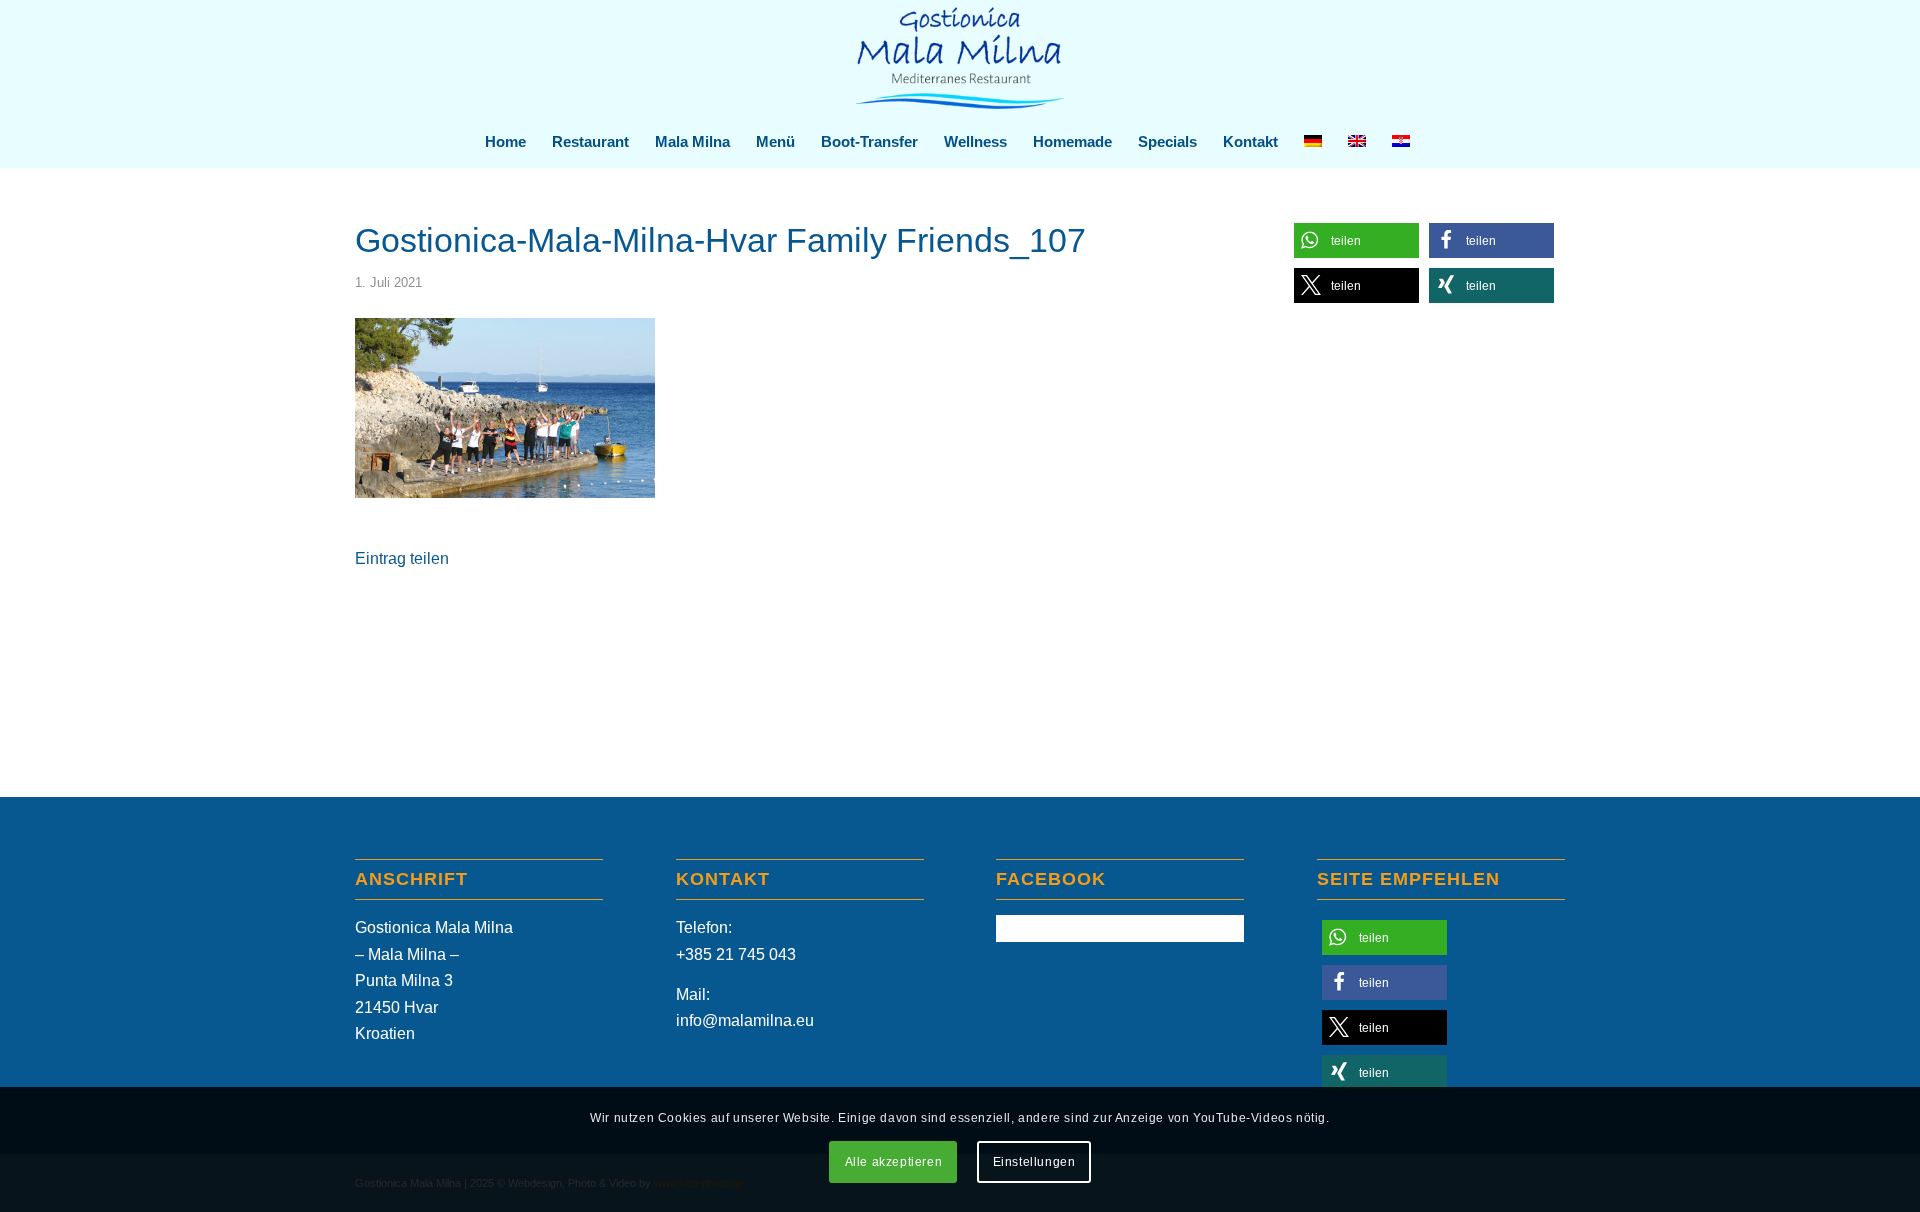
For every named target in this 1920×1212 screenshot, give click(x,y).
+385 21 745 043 (736, 954)
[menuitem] (505, 142)
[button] (1356, 240)
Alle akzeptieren (894, 1163)
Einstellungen (1034, 1163)
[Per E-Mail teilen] (1049, 617)
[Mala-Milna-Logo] (959, 58)
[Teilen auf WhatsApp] (772, 617)
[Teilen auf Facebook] (494, 617)
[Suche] (1435, 142)
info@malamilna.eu (745, 1020)
